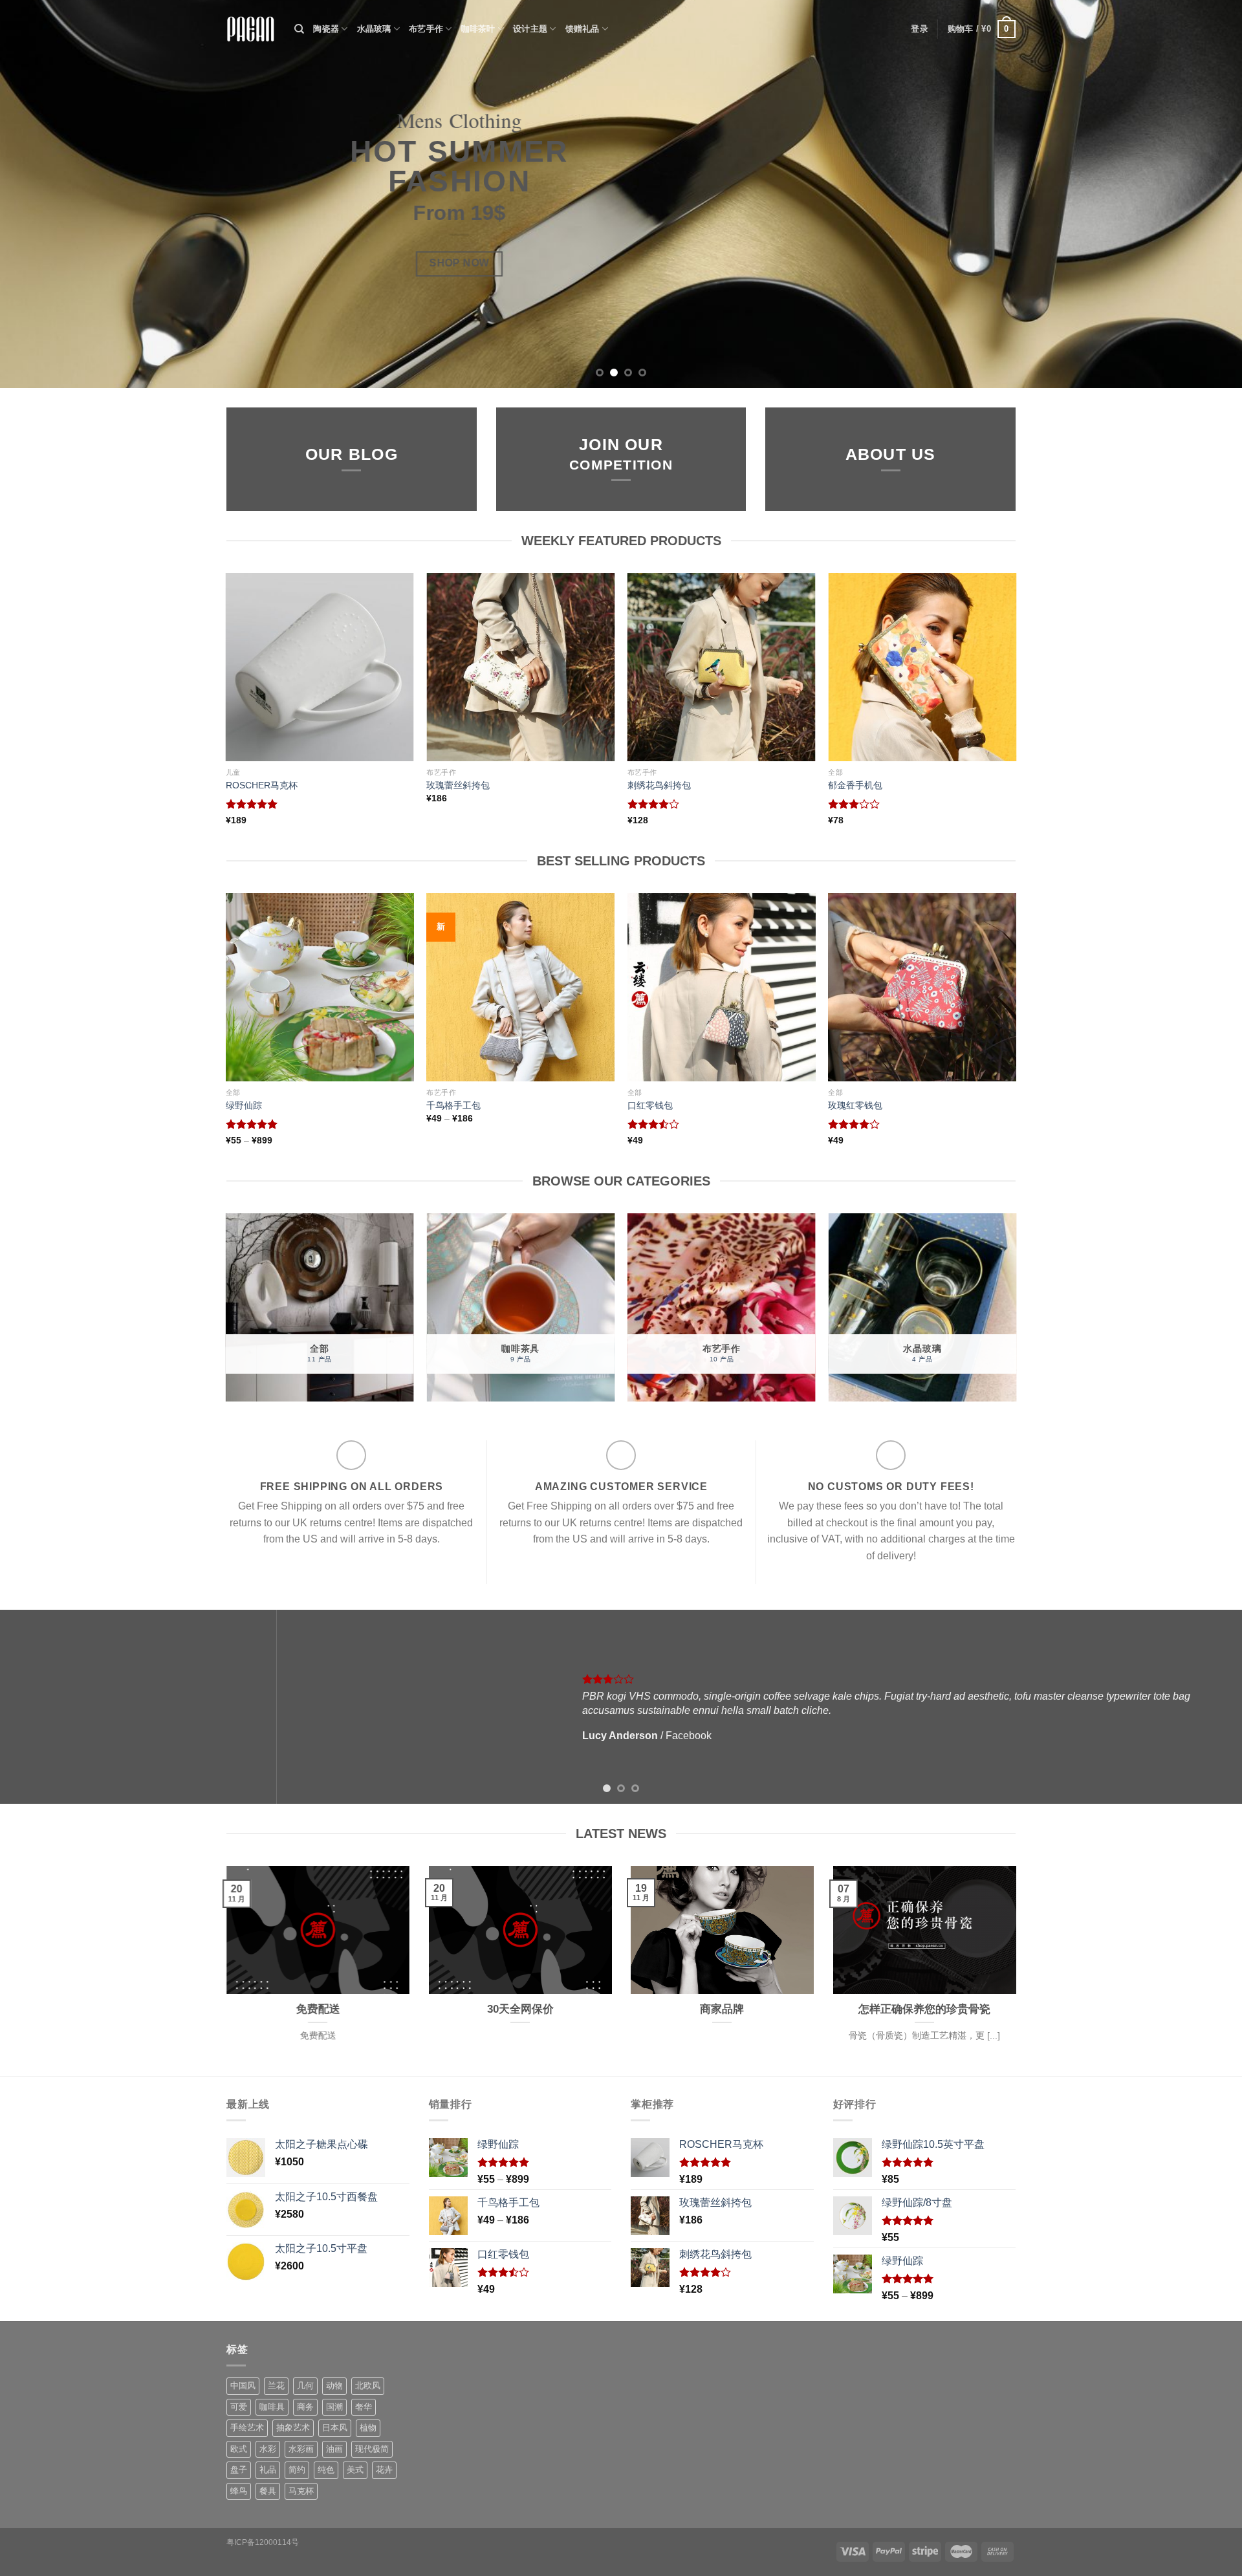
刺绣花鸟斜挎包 (659, 785)
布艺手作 (426, 29)
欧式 (239, 2449)
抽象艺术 (293, 2428)
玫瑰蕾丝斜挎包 (458, 785)
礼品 (268, 2470)
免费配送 (318, 2009)
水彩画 (301, 2449)
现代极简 (372, 2449)
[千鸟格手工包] (520, 987)
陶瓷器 (326, 29)
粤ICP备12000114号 (263, 2542)
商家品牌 (722, 2009)
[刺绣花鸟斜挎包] (722, 667)
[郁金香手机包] (922, 667)
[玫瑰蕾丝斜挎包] (520, 667)
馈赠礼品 (583, 29)
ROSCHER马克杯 (262, 785)
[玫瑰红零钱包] (922, 987)
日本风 (335, 2428)
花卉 (384, 2470)
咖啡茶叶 (478, 29)
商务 (305, 2407)
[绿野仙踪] (320, 987)
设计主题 (530, 29)
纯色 (326, 2470)
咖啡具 (272, 2407)
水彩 (268, 2449)
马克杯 (301, 2491)
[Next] (1201, 194)
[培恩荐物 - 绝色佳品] (251, 29)
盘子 (239, 2470)
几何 (305, 2386)
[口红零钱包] (722, 987)
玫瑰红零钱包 (855, 1105)
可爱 (239, 2407)
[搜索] (299, 29)
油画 (334, 2449)
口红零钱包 (650, 1105)
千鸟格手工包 (453, 1105)
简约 (297, 2470)
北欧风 (368, 2386)
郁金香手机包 (855, 785)
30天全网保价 (520, 2009)
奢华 (364, 2407)
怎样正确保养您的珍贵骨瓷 (924, 2009)
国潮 (334, 2407)
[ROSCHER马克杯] (320, 667)
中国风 (243, 2386)
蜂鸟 (239, 2491)
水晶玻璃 (374, 29)
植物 (368, 2428)
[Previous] (41, 194)
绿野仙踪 (244, 1105)
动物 (334, 2386)
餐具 (268, 2491)
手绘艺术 (247, 2428)
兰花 (276, 2386)
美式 (355, 2470)
